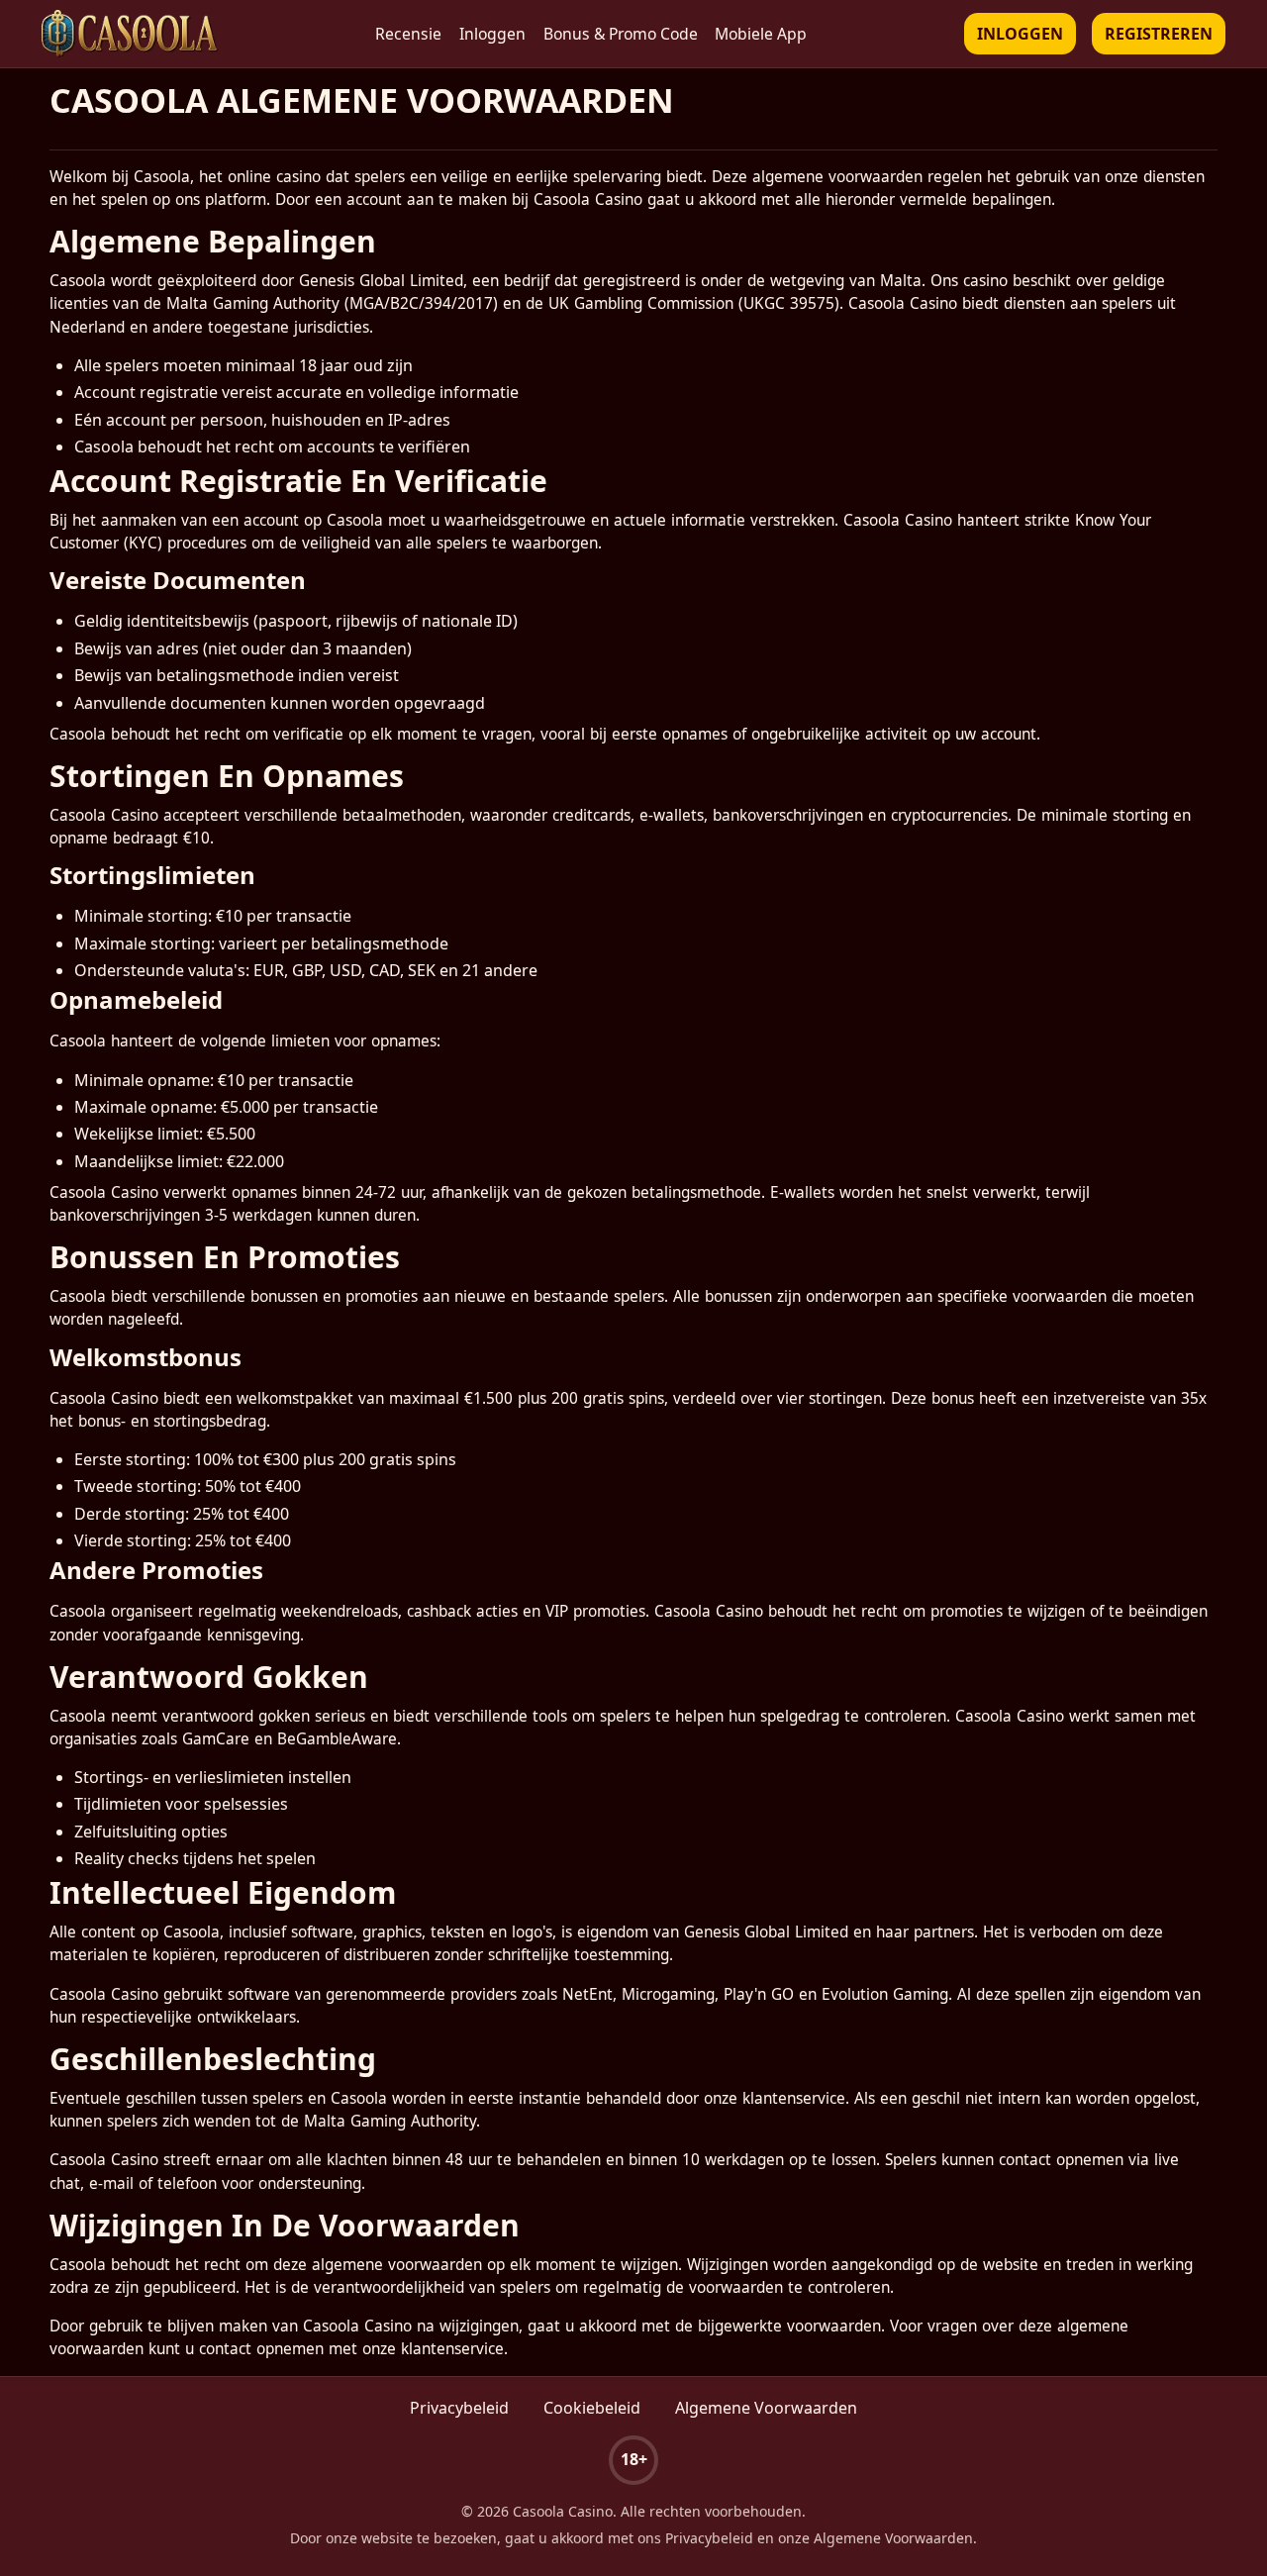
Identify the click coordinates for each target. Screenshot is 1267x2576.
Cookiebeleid (592, 2408)
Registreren (1159, 34)
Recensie (408, 34)
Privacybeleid (459, 2408)
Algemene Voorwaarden (766, 2408)
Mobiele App (761, 34)
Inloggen (492, 34)
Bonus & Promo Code (621, 34)
